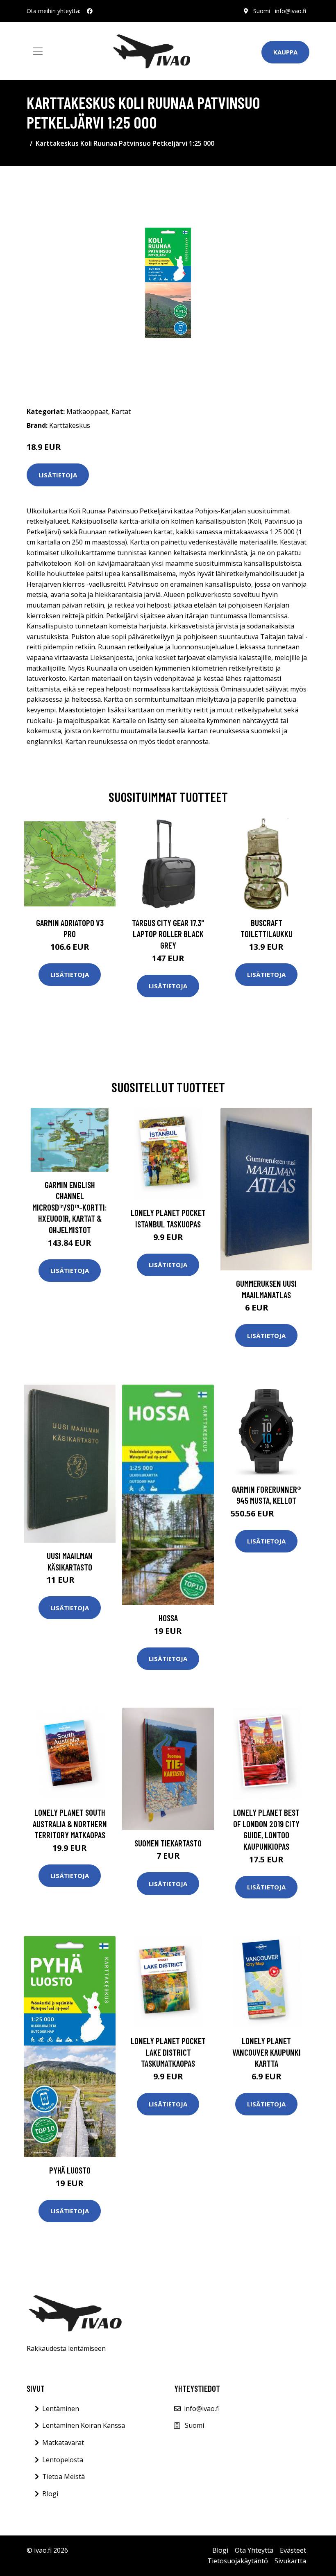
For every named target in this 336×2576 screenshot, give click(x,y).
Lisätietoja (58, 475)
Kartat (121, 411)
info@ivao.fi (291, 11)
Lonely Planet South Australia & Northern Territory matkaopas (70, 1824)
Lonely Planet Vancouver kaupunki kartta (267, 2052)
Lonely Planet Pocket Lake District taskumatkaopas (168, 2052)
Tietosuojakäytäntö (238, 2561)
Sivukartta (290, 2561)
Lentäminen (61, 2409)
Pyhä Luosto (70, 2170)
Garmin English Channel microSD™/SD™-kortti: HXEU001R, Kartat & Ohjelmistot (70, 1207)
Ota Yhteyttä (254, 2550)
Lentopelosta (63, 2460)
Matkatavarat (63, 2443)
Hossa (168, 1618)
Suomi (262, 11)
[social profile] (90, 11)
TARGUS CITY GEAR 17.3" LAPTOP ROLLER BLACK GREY (168, 934)
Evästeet (293, 2550)
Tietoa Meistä (64, 2477)
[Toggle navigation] (38, 51)
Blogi (50, 2494)
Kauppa (285, 52)
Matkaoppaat (87, 411)
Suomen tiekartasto (168, 1843)
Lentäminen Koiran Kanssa (84, 2425)
